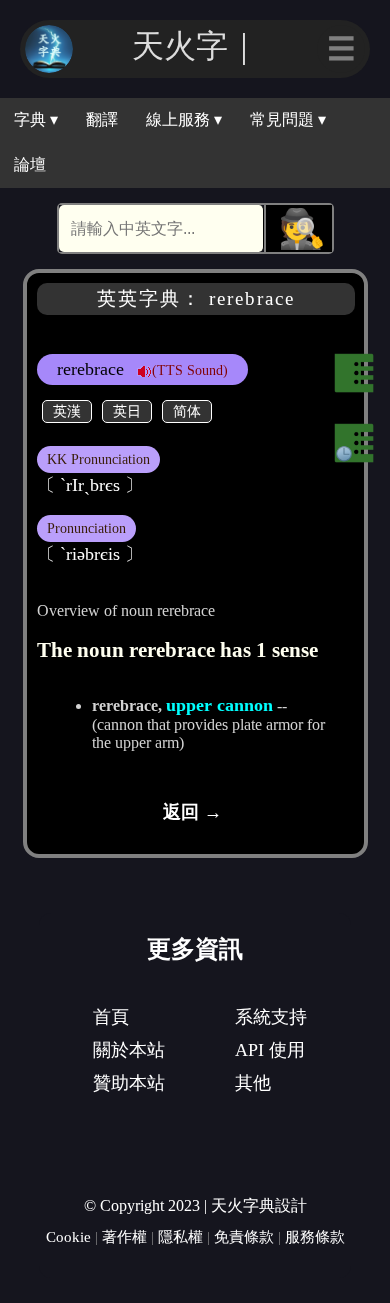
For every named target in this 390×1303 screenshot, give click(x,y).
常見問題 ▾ (288, 119)
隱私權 (180, 1236)
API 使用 (270, 1050)
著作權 (124, 1236)
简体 (187, 411)
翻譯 (102, 119)
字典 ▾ (36, 119)
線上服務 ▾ (184, 119)
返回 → (192, 812)
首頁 (111, 1017)
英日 (127, 411)
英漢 (67, 411)
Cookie (68, 1236)
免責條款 (244, 1236)
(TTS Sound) (190, 370)
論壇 (30, 164)
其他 (253, 1083)
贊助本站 (129, 1083)
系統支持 (271, 1017)
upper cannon (219, 705)
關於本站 (129, 1050)
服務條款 (315, 1236)
